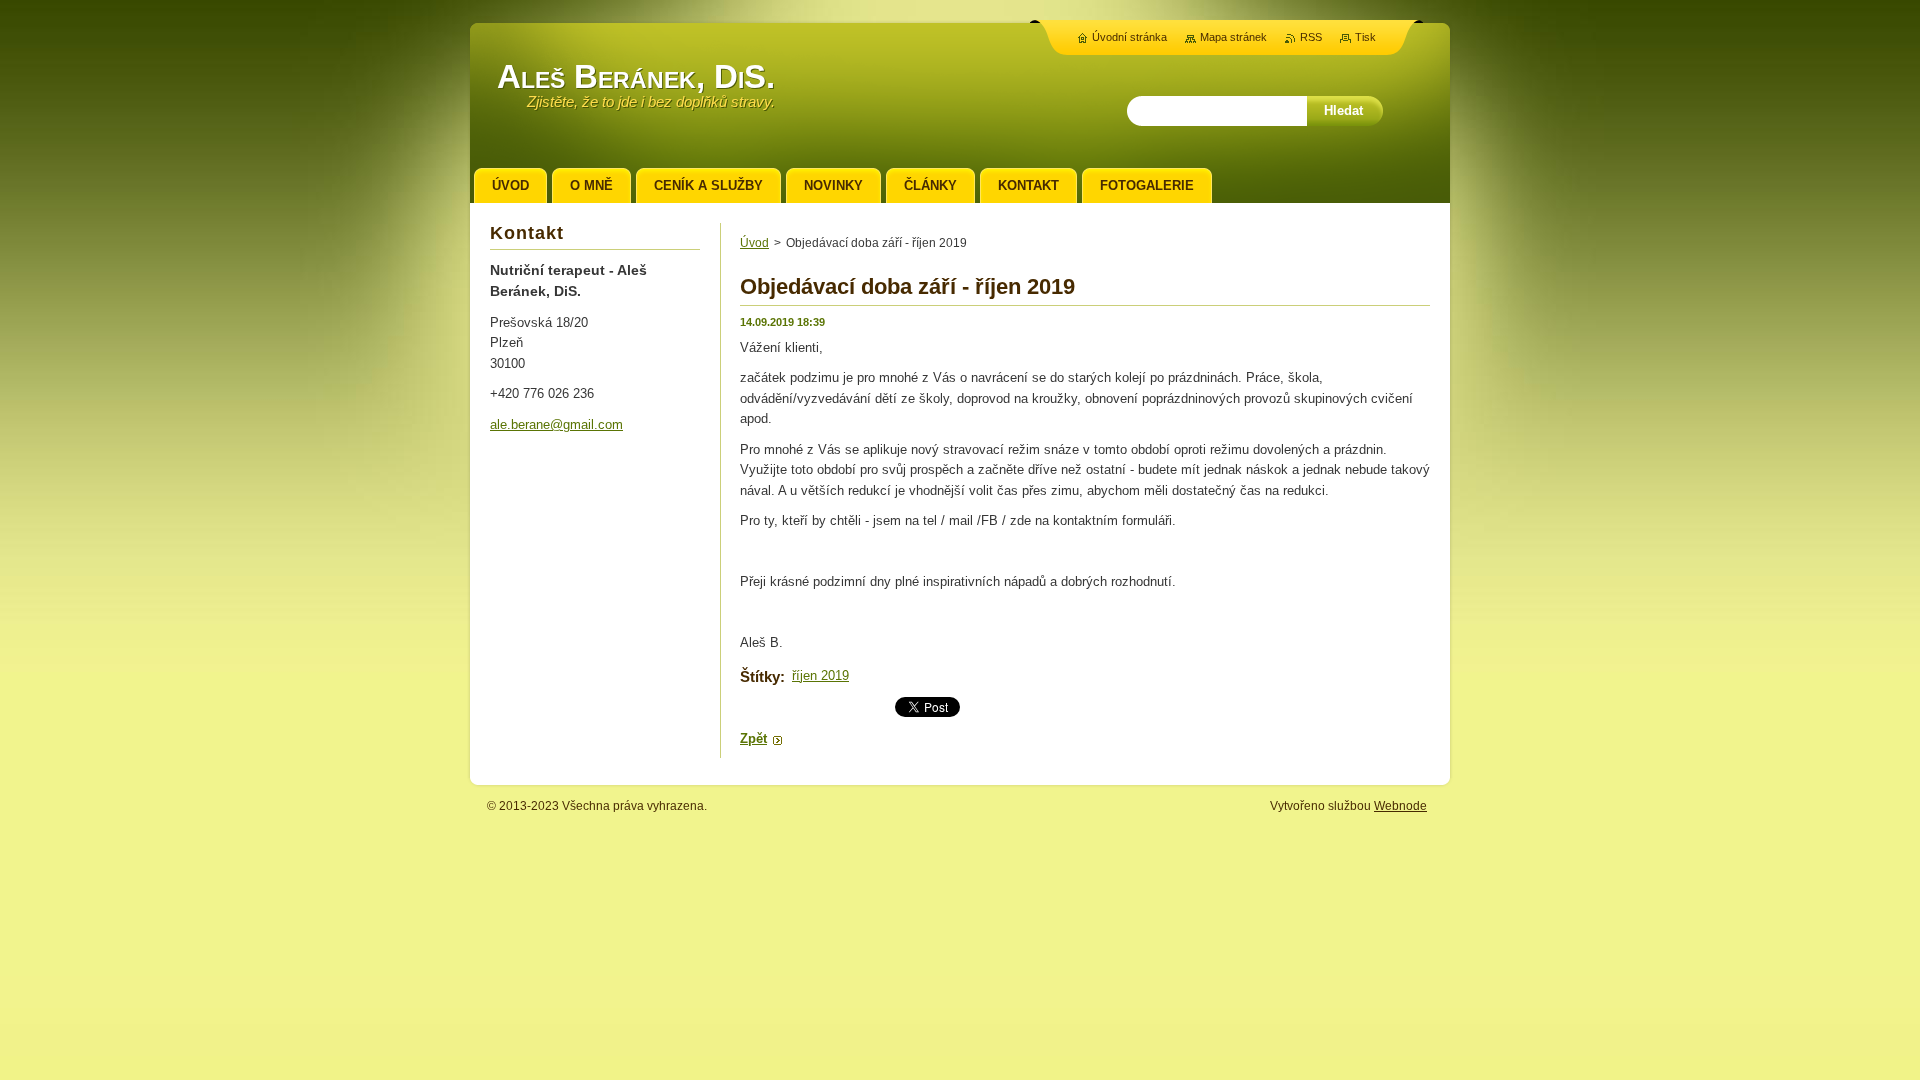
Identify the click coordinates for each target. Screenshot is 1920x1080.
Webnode (1400, 806)
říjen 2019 (820, 675)
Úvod (754, 243)
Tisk (1365, 37)
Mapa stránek (1233, 37)
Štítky (760, 676)
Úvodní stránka (1129, 37)
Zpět (753, 738)
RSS (1311, 37)
